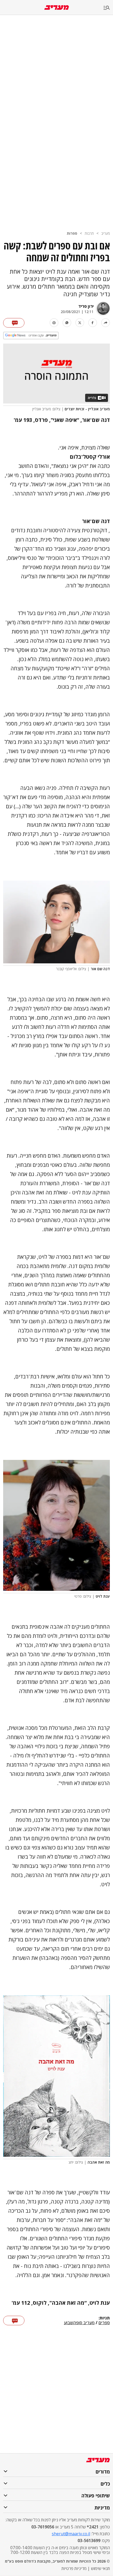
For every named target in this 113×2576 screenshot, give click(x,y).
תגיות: (104, 2318)
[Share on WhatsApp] (67, 323)
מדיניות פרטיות (74, 2568)
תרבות (89, 233)
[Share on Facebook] (93, 323)
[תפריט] (108, 8)
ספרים (104, 2323)
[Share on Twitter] (80, 323)
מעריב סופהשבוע (79, 2323)
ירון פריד (86, 306)
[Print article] (54, 323)
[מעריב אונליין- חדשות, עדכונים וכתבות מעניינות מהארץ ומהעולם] (57, 7)
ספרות (72, 233)
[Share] (106, 323)
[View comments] (14, 323)
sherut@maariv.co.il (71, 2534)
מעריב (106, 233)
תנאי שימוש (100, 2568)
